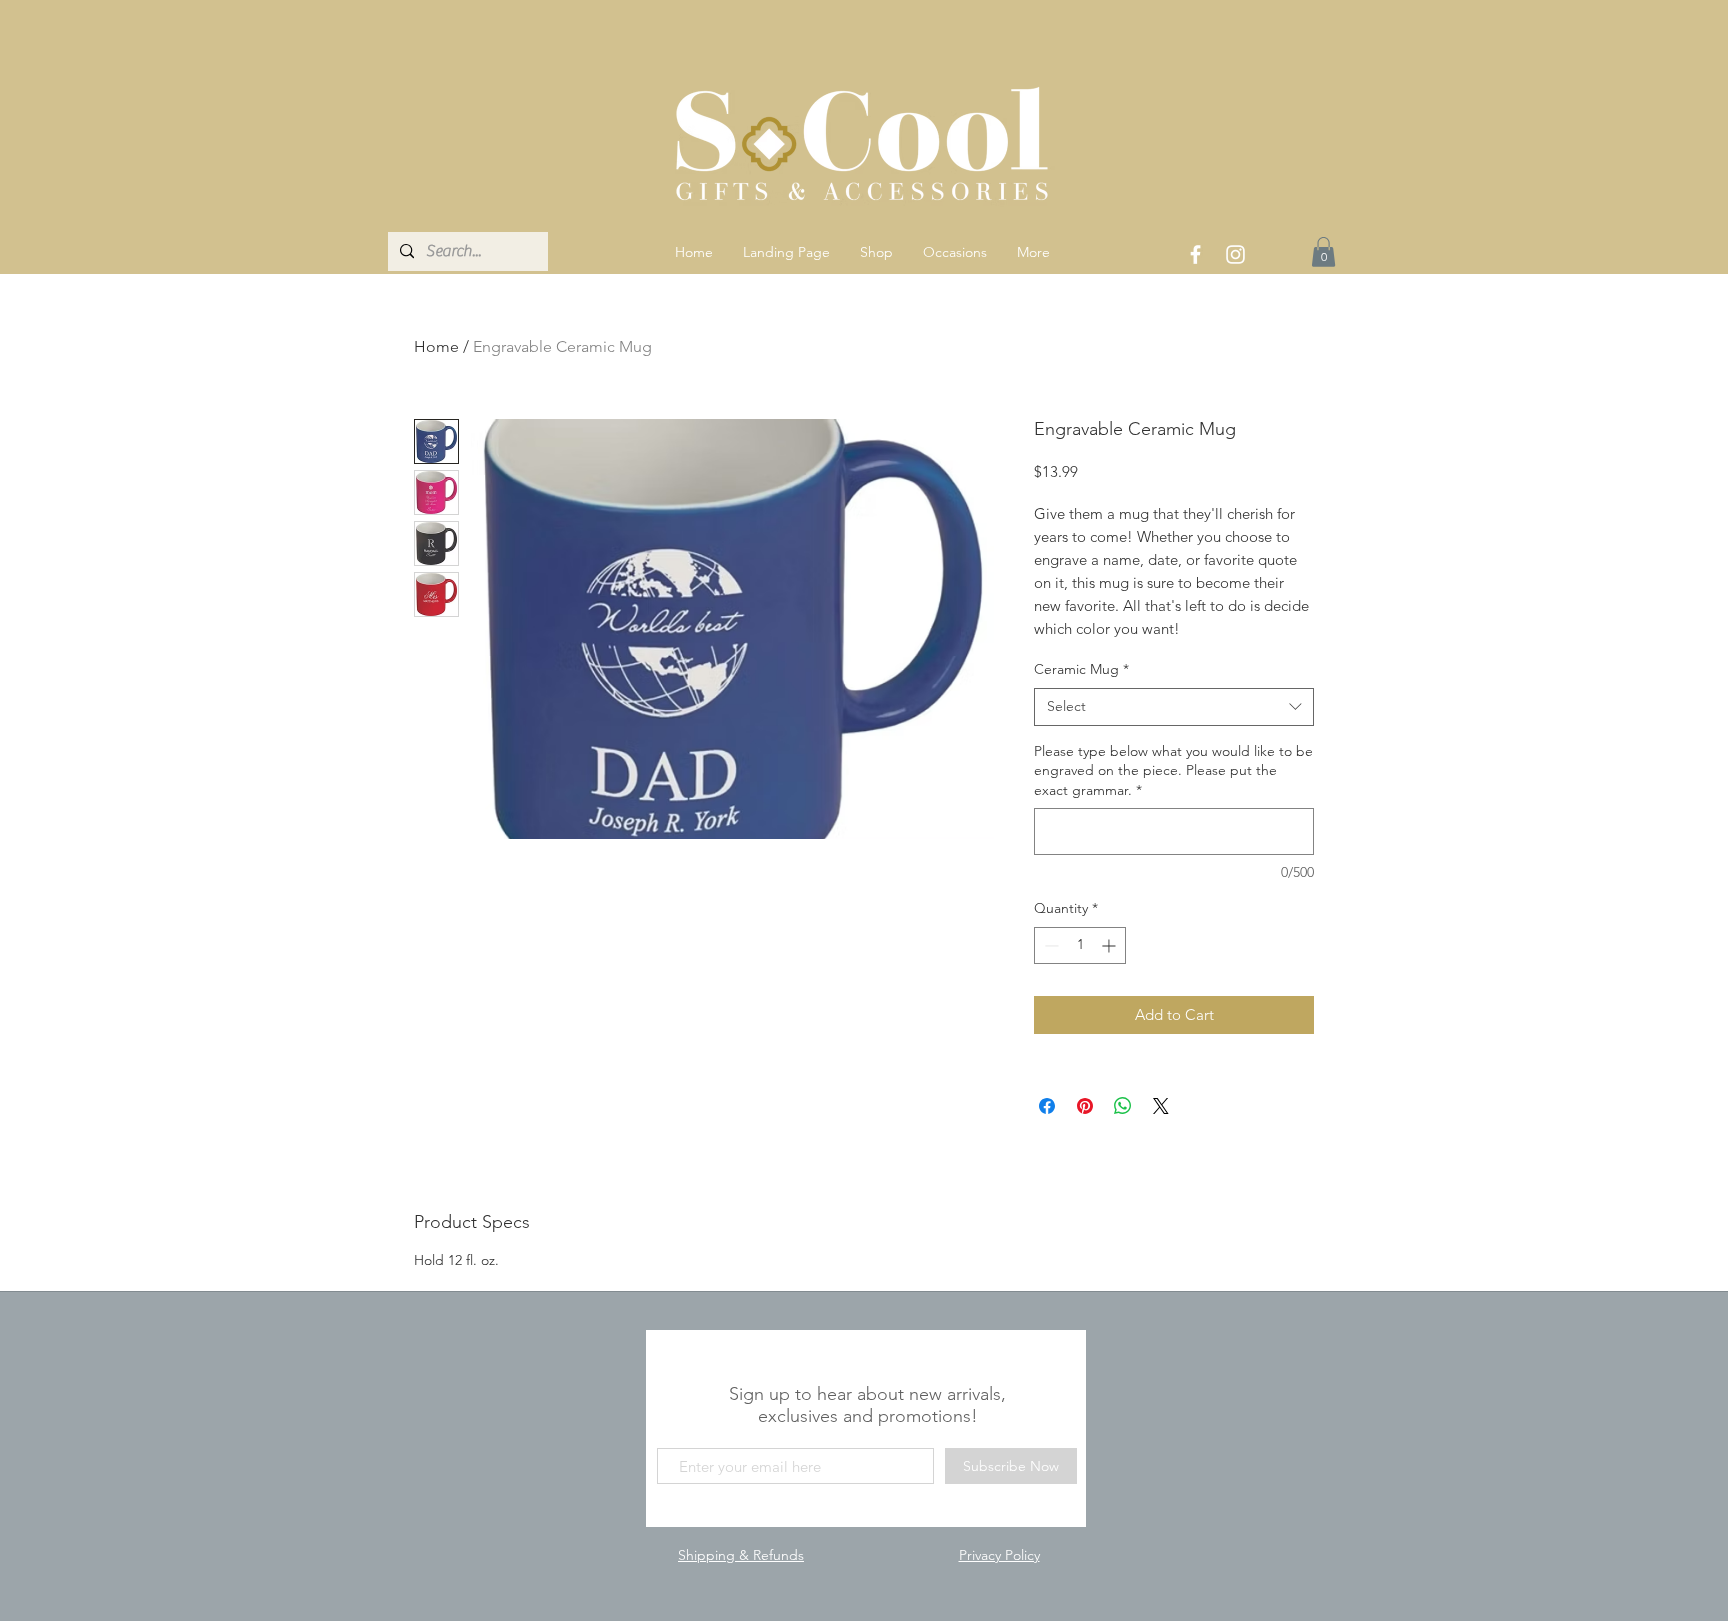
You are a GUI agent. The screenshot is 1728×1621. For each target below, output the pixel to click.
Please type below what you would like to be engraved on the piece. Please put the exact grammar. (1173, 770)
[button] (876, 252)
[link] (1323, 252)
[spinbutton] (1080, 945)
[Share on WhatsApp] (1123, 1106)
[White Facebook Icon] (1195, 254)
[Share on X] (1161, 1106)
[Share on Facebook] (1047, 1106)
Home (436, 346)
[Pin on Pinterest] (1085, 1106)
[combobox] (1174, 707)
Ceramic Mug (1081, 669)
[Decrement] (1049, 945)
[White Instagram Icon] (1235, 254)
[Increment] (1110, 945)
